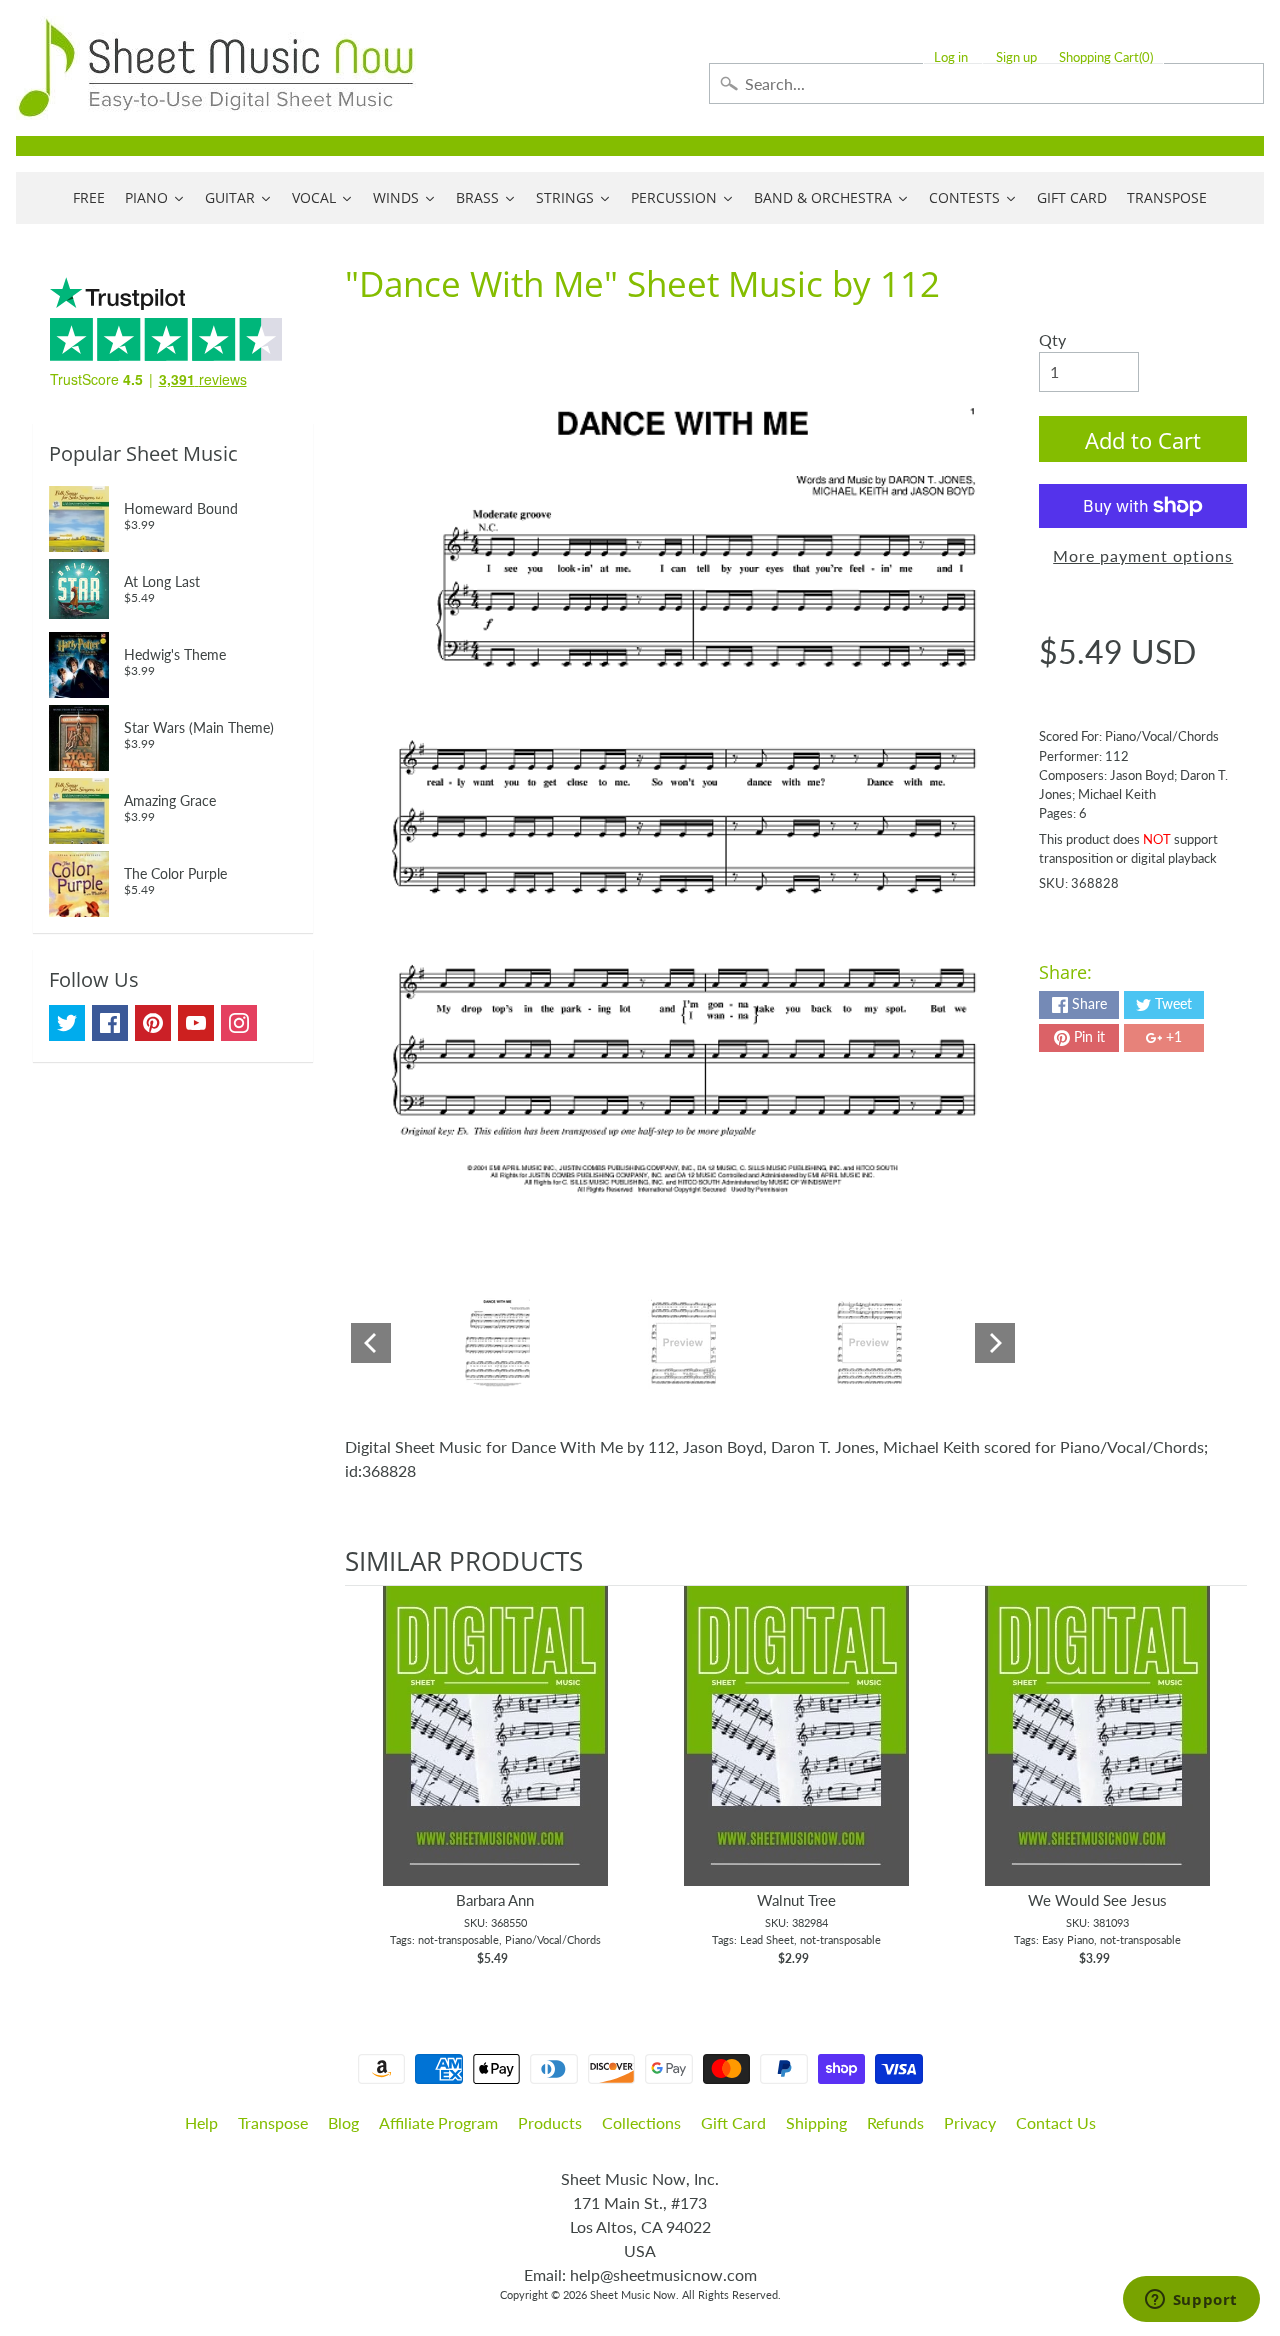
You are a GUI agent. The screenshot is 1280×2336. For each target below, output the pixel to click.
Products (550, 2122)
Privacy (970, 2122)
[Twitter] (67, 1023)
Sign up (1016, 57)
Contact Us (1056, 2122)
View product (495, 1756)
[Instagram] (239, 1023)
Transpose (273, 2122)
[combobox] (986, 83)
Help (201, 2122)
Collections (641, 2122)
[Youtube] (196, 1023)
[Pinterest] (153, 1023)
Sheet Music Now (633, 2294)
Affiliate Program (438, 2122)
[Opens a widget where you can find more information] (1191, 2301)
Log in (951, 57)
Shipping (816, 2122)
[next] (1227, 1777)
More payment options (1143, 555)
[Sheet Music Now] (216, 68)
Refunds (895, 2122)
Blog (343, 2122)
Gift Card (733, 2122)
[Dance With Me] (497, 1343)
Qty (1052, 339)
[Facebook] (110, 1023)
